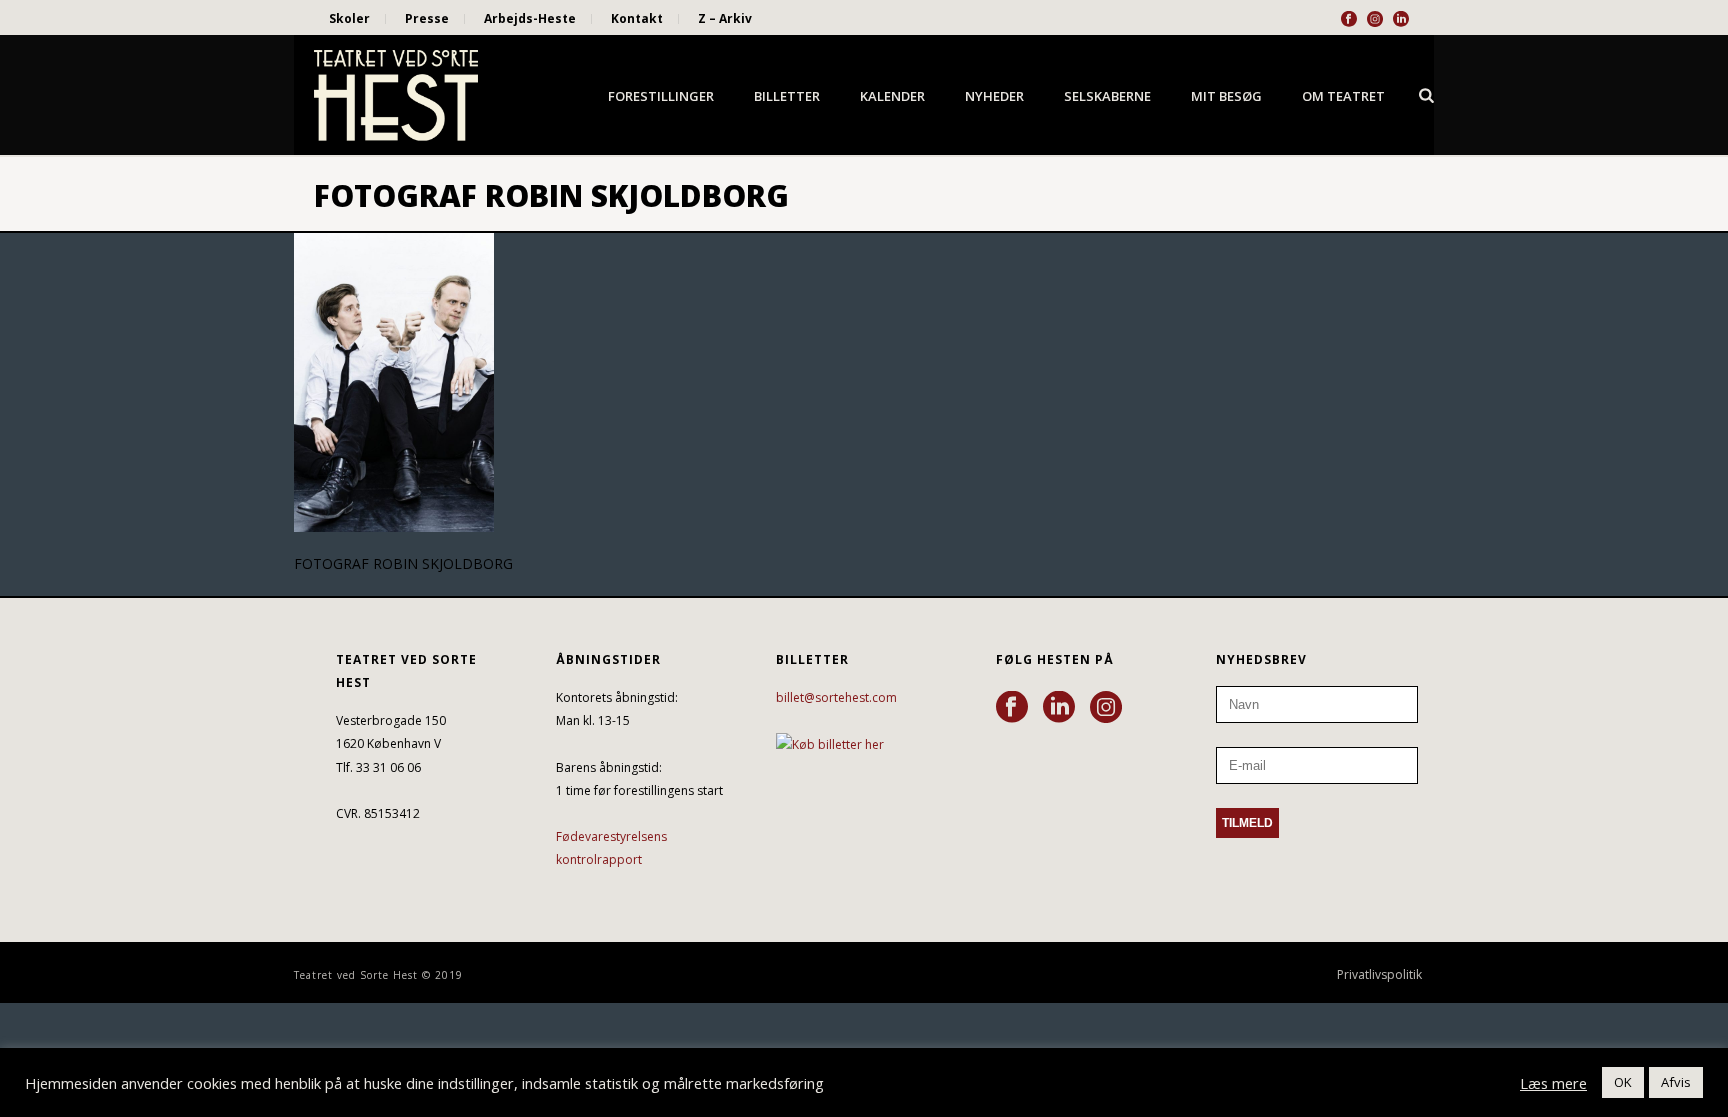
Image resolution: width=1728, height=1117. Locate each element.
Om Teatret (1343, 96)
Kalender (892, 96)
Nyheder (994, 96)
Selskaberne (1107, 96)
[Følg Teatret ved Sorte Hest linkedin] (1059, 708)
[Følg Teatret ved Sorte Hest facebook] (1012, 708)
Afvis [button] (1676, 1082)
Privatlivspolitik (1379, 975)
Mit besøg (1226, 96)
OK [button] (1623, 1082)
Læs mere (1553, 1083)
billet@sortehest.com (836, 697)
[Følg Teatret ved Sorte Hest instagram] (1106, 708)
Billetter (787, 96)
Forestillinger (661, 96)
